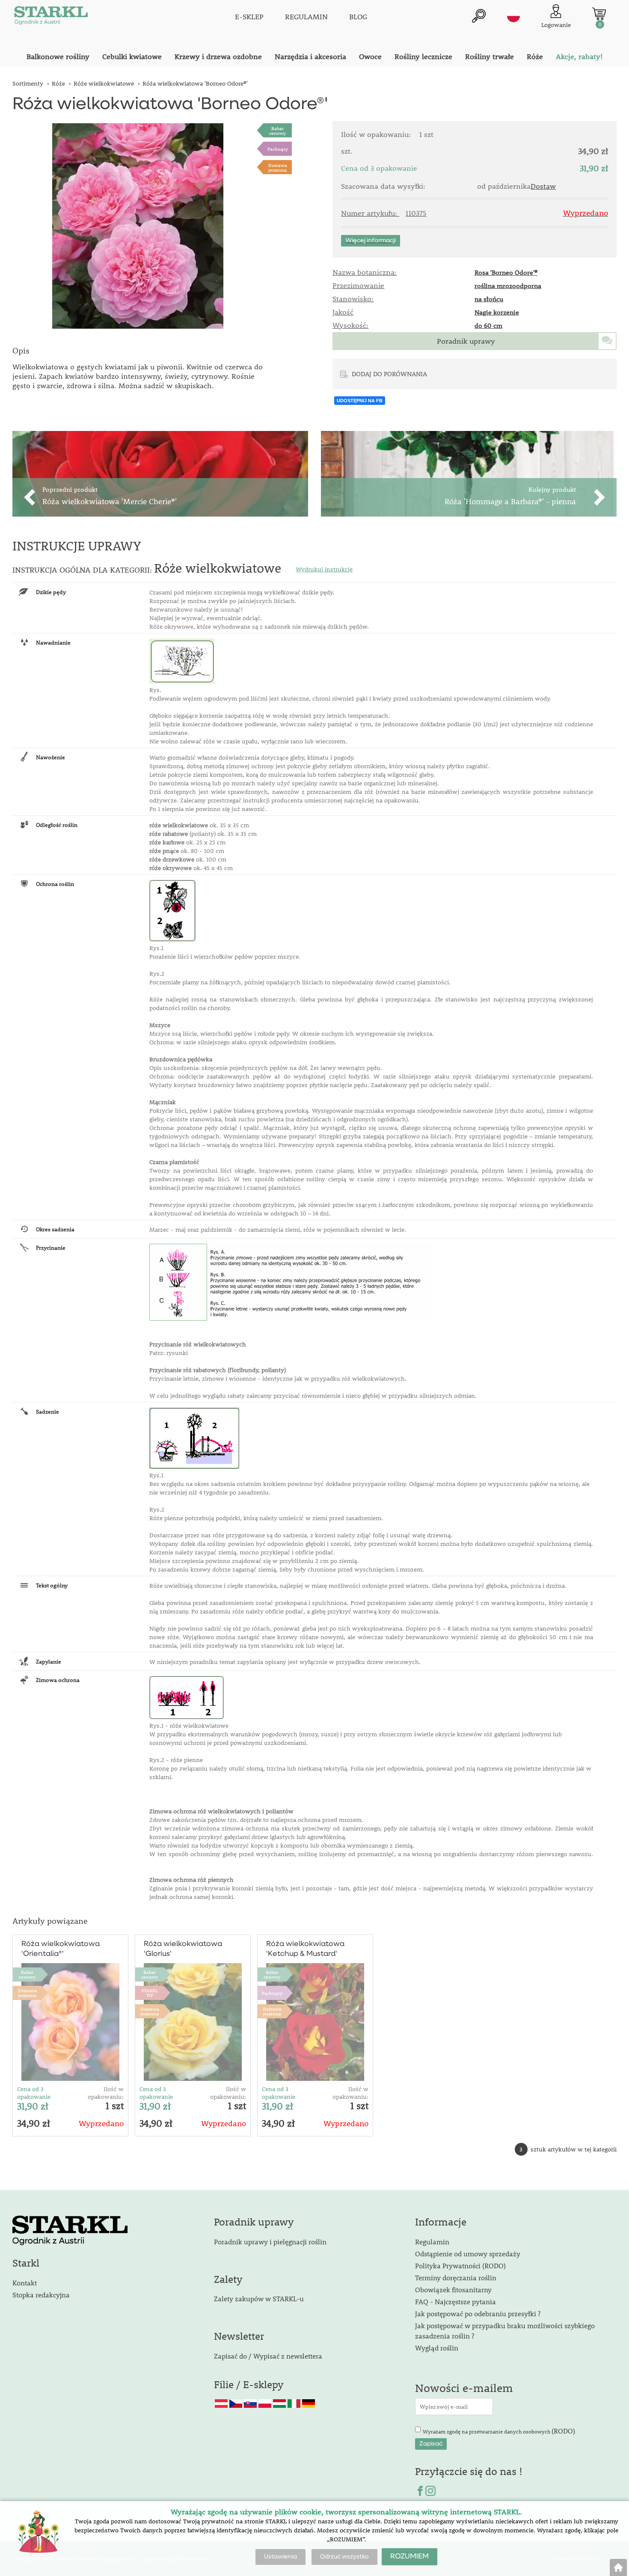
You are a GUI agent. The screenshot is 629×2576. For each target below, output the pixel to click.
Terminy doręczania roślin (456, 2277)
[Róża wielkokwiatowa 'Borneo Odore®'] (138, 226)
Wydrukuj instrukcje (324, 569)
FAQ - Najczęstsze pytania (455, 2301)
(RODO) (563, 2431)
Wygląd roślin (437, 2348)
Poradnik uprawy (466, 341)
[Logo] (51, 17)
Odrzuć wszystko (344, 2557)
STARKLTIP (150, 1993)
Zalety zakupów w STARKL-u (259, 2298)
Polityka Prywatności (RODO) (460, 2266)
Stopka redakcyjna (41, 2295)
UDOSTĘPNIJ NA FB (360, 401)
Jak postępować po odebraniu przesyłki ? (478, 2313)
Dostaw (543, 186)
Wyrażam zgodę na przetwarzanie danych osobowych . (500, 2431)
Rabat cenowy (277, 131)
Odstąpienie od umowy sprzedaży (468, 2254)
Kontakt (25, 2283)
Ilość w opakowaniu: (106, 2093)
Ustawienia (280, 2557)
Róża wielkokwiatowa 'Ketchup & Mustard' (305, 1949)
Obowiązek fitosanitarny (453, 2289)
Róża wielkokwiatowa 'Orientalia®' (61, 1949)
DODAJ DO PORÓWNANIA (389, 374)
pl (513, 16)
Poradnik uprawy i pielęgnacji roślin (270, 2242)
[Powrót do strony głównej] (618, 2567)
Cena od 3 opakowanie (34, 2093)
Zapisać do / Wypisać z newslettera (268, 2356)
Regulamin (432, 2242)
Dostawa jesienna (278, 167)
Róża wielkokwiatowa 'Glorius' (183, 1949)
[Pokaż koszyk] (599, 14)
